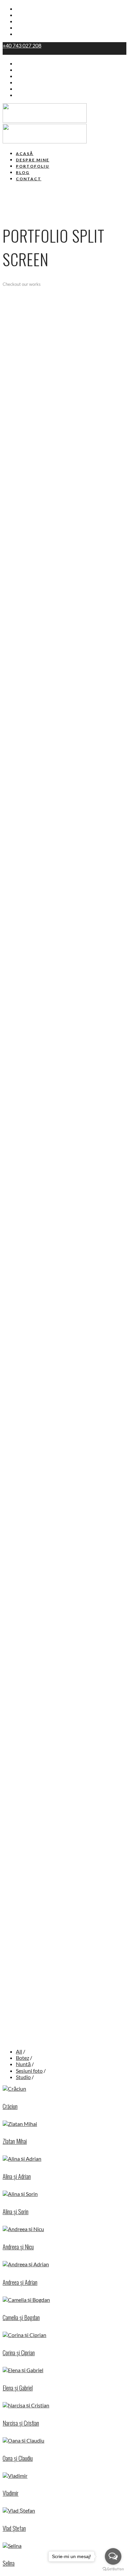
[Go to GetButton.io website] (113, 2569)
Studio (23, 2077)
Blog (21, 28)
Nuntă (23, 2064)
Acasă (23, 9)
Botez (22, 2058)
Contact (26, 34)
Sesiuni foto (29, 2071)
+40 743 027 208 (22, 45)
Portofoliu (28, 22)
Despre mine (32, 15)
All (19, 2051)
